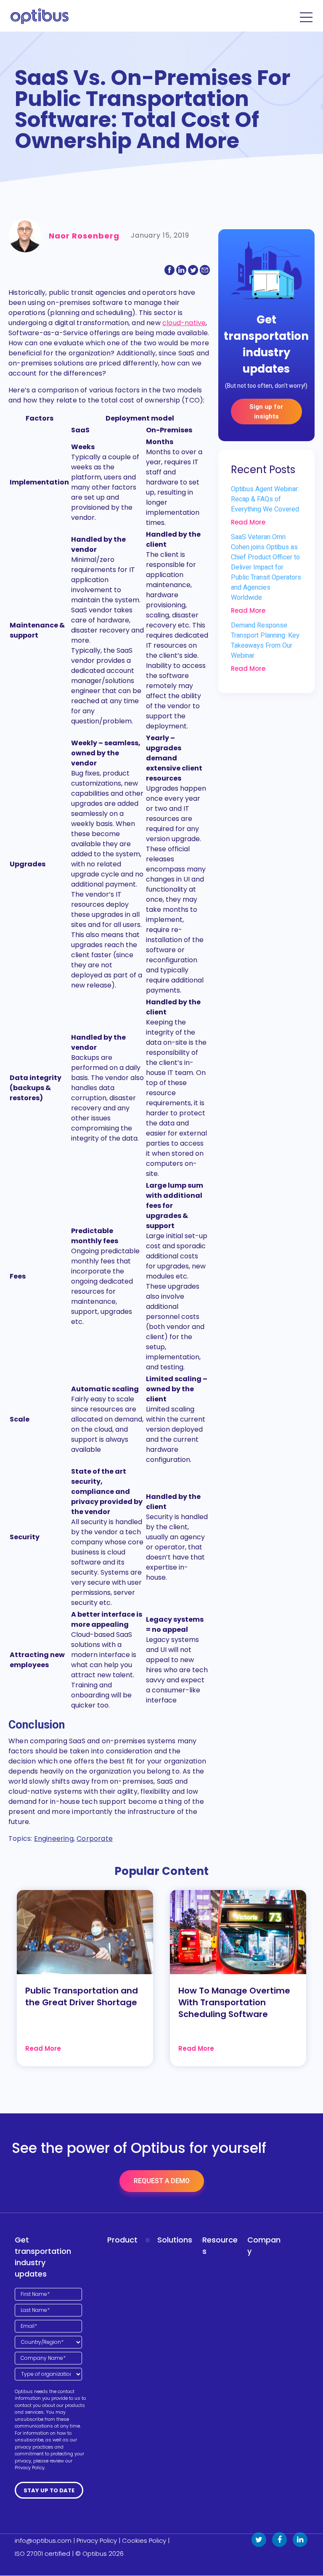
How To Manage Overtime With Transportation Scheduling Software (234, 2002)
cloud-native (184, 323)
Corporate (95, 1839)
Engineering (54, 1839)
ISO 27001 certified (42, 2553)
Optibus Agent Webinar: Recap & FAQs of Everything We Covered (265, 499)
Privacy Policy (97, 2540)
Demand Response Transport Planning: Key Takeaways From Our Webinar (265, 641)
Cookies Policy (144, 2540)
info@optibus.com (43, 2540)
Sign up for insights (266, 412)
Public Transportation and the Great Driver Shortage (82, 1996)
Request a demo (162, 2181)
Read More (248, 522)
